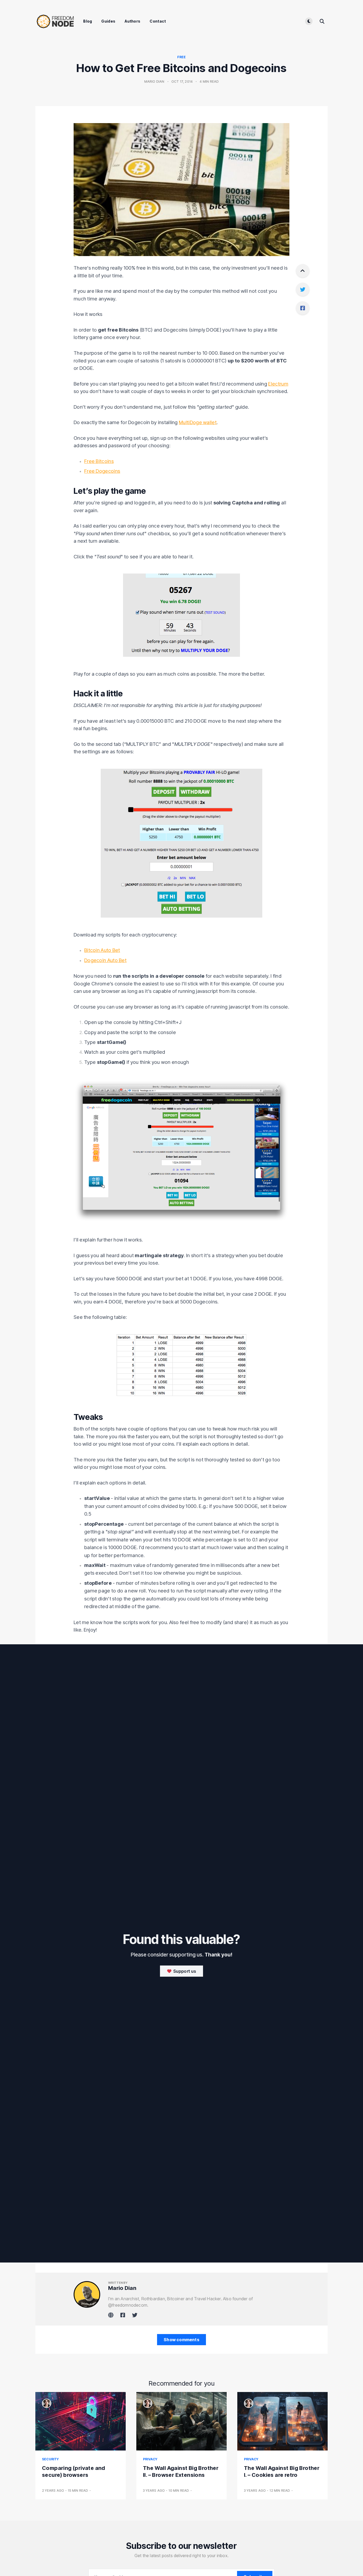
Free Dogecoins (102, 471)
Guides (108, 21)
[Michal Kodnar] (47, 2403)
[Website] (111, 2315)
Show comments (181, 2340)
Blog (88, 21)
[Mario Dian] (87, 2294)
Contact (158, 21)
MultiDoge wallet (198, 422)
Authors (132, 21)
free (182, 57)
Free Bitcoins (99, 461)
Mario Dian (154, 81)
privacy (150, 2459)
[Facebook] (303, 308)
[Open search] (322, 21)
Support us (184, 1971)
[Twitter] (303, 289)
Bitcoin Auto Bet (102, 950)
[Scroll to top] (303, 271)
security (50, 2459)
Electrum (278, 384)
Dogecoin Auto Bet (105, 960)
